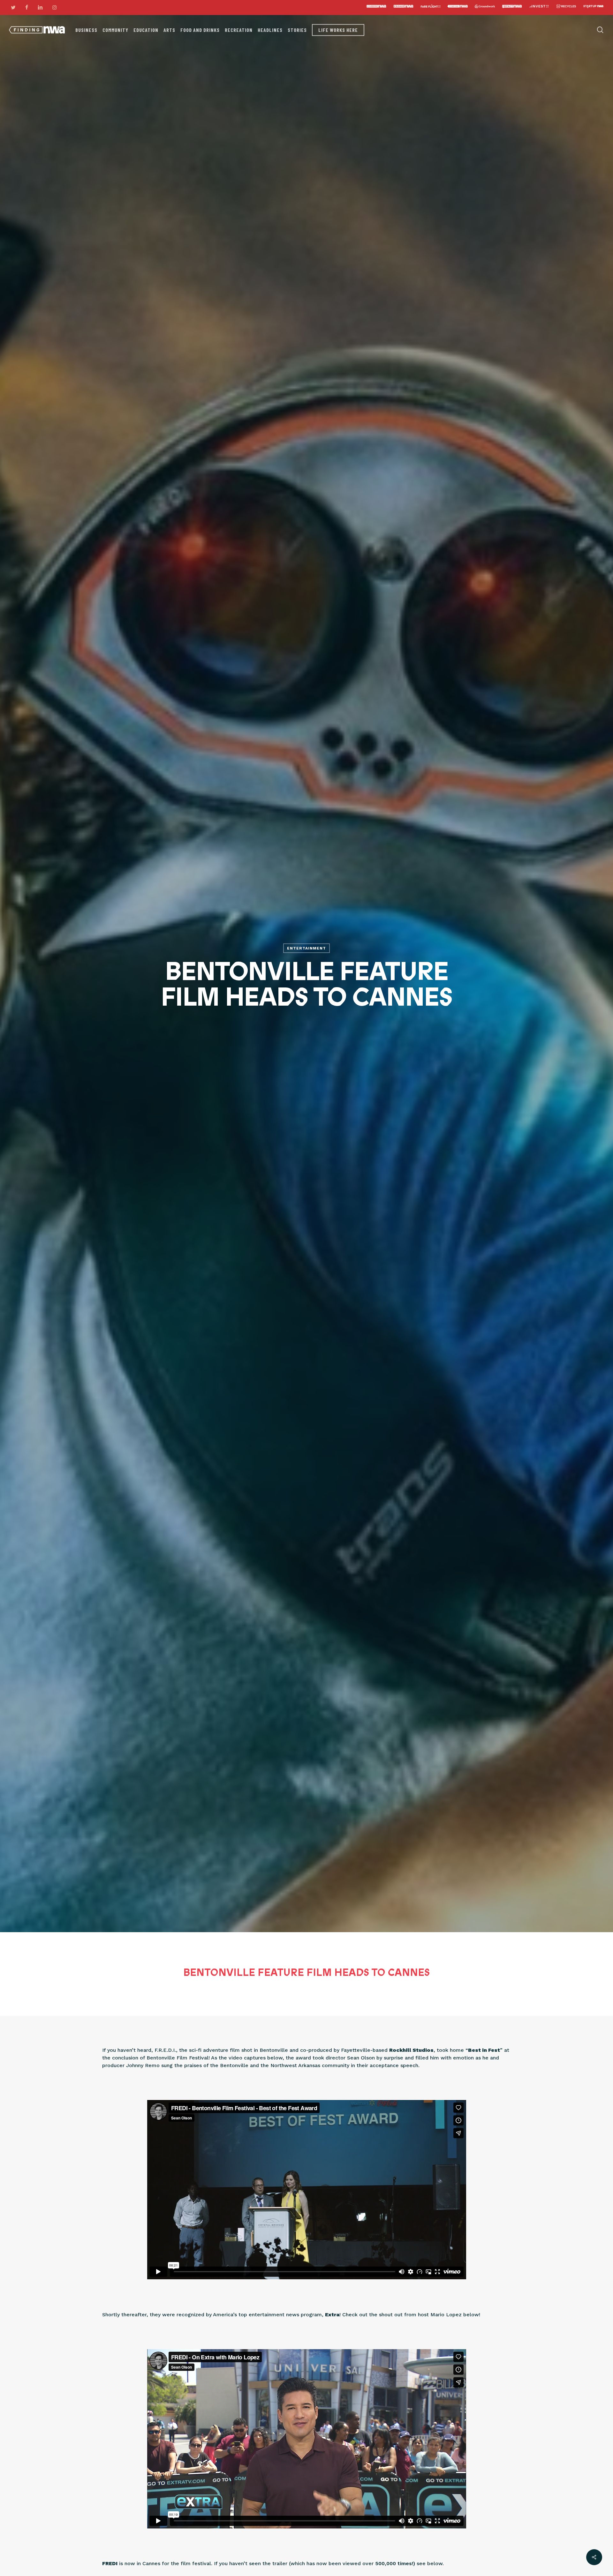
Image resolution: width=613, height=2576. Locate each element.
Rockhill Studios (411, 2050)
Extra (332, 2315)
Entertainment (306, 948)
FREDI (110, 2563)
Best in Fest (484, 2050)
